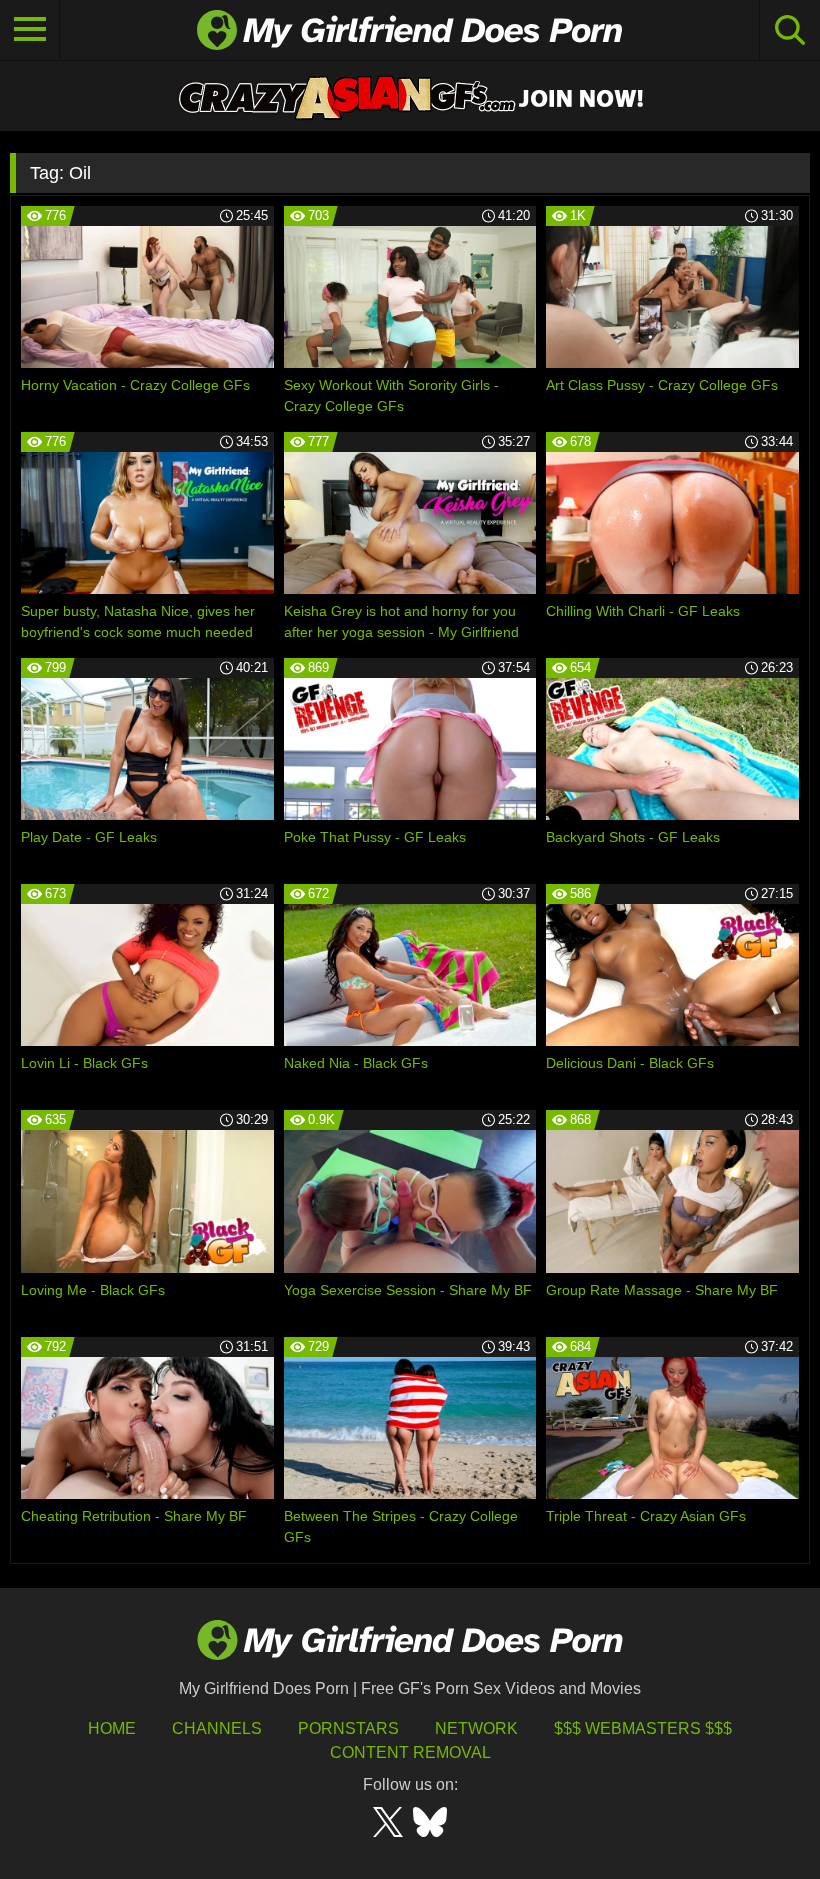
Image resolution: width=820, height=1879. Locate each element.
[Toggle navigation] (30, 30)
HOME (112, 1728)
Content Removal (410, 1752)
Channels (217, 1728)
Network (476, 1728)
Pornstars (348, 1728)
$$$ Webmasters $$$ (643, 1728)
